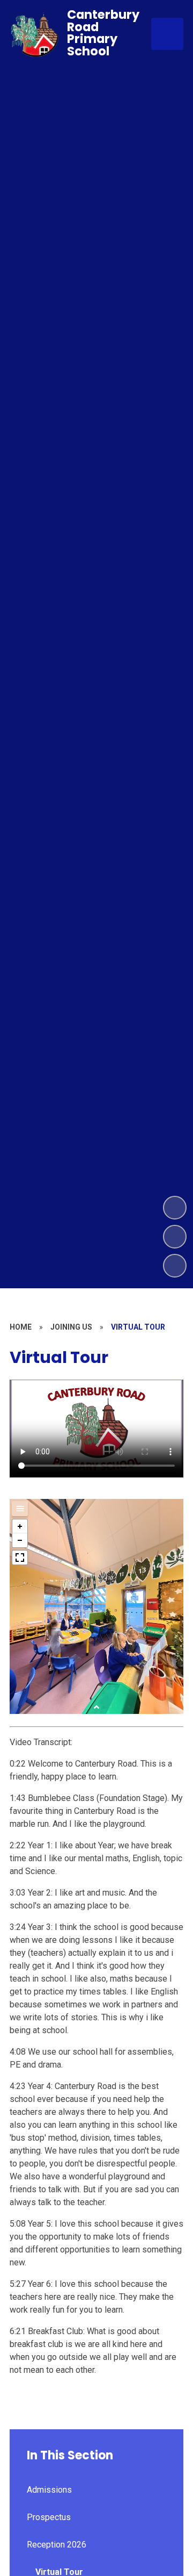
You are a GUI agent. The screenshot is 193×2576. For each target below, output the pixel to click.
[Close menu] (167, 34)
